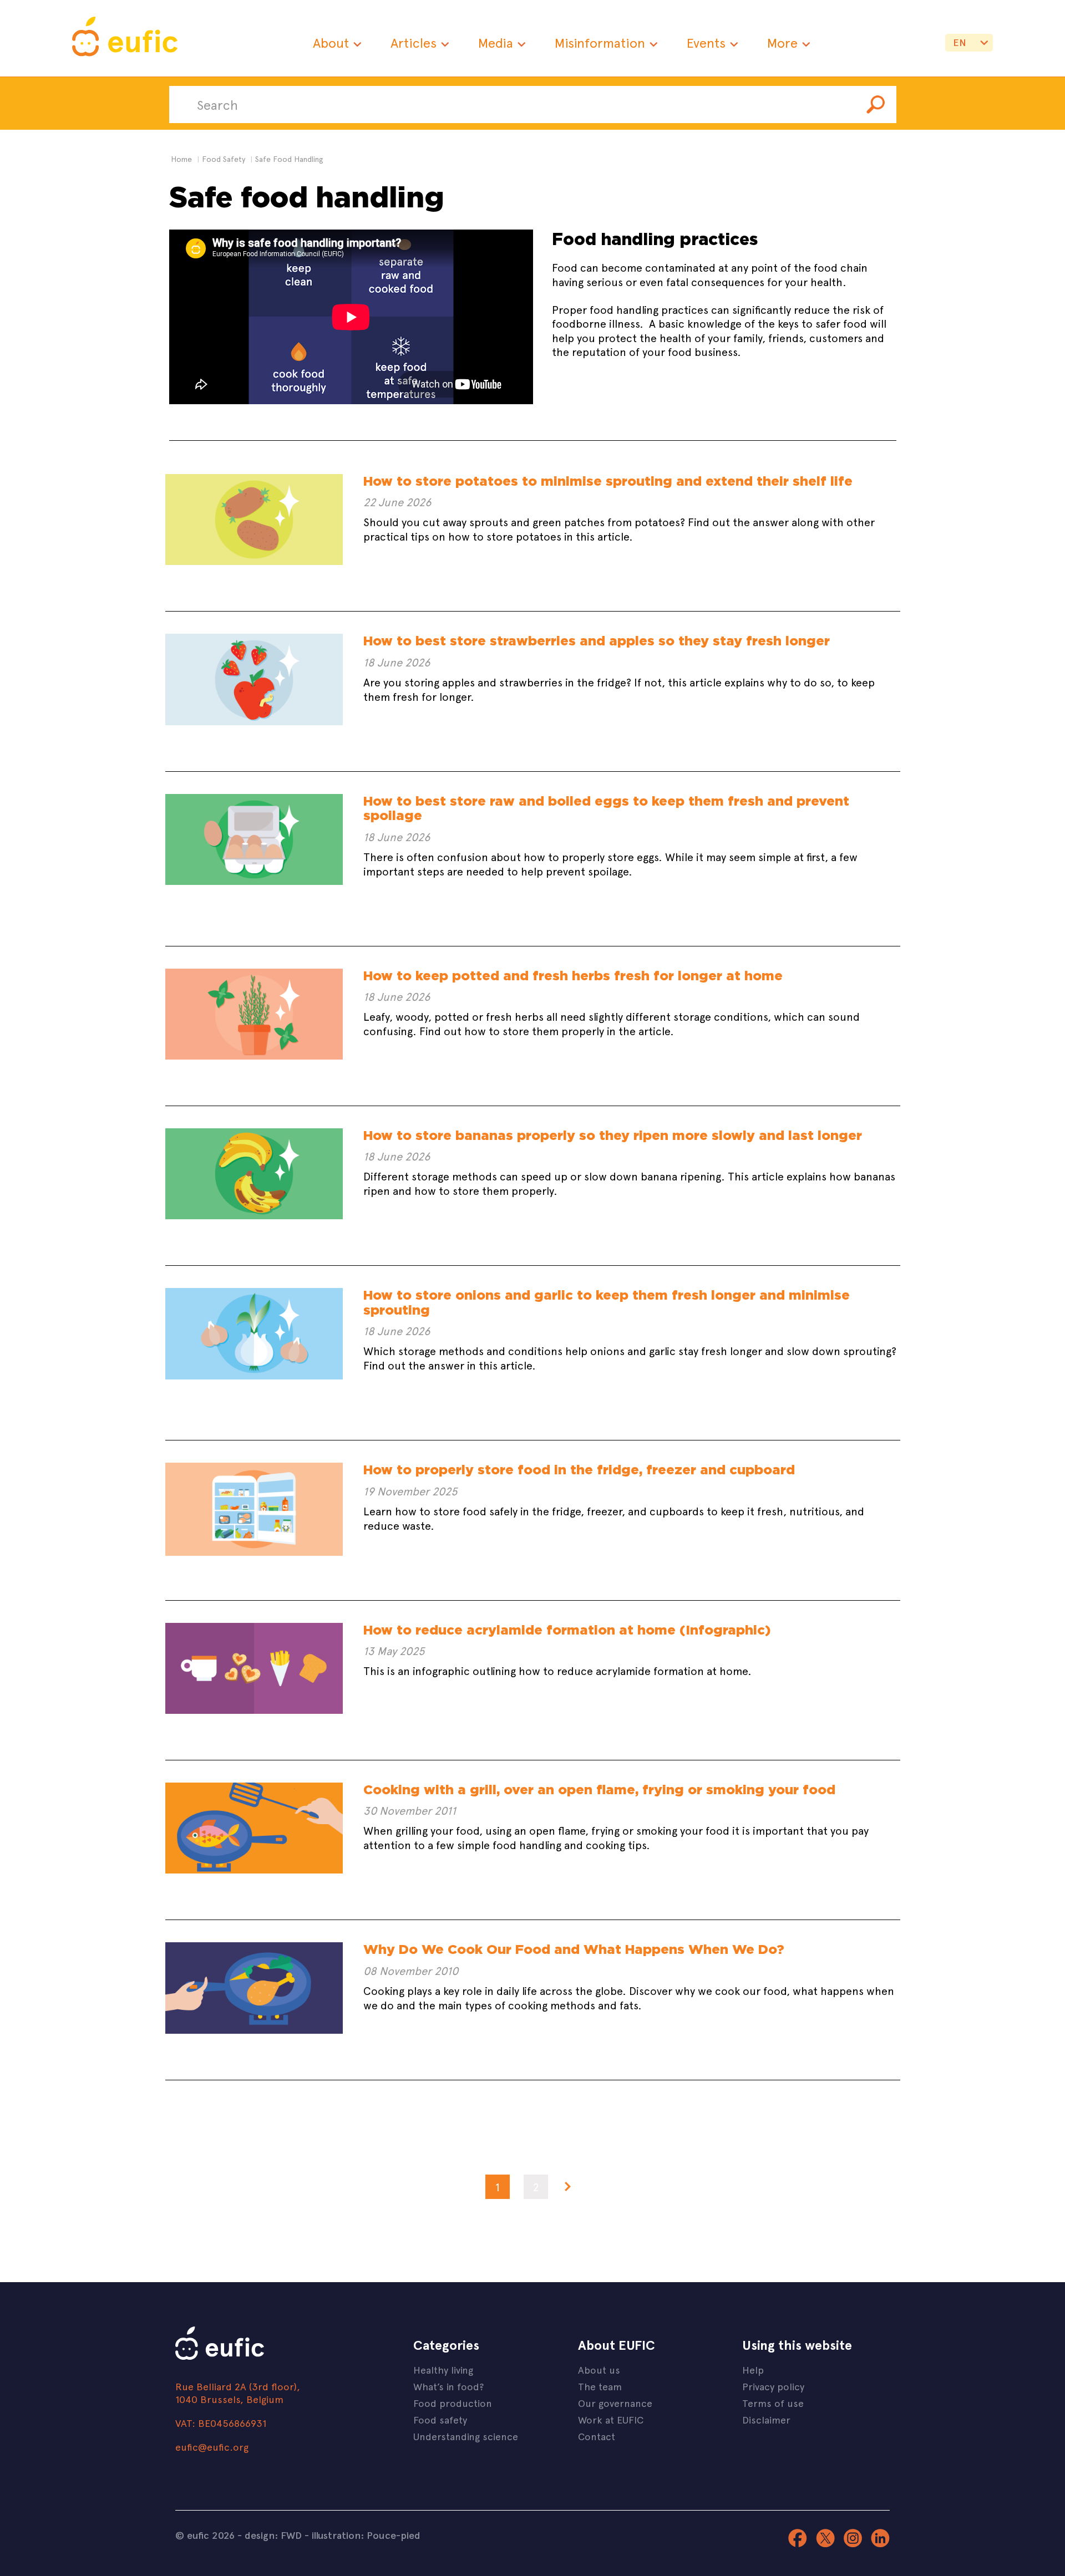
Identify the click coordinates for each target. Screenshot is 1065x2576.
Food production (453, 2403)
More (782, 42)
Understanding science (466, 2436)
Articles (414, 42)
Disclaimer (766, 2419)
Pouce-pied (394, 2535)
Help (753, 2369)
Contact (597, 2436)
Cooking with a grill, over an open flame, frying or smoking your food (599, 1790)
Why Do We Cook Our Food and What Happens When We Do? (574, 1949)
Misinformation (600, 42)
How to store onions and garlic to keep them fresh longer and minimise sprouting (607, 1302)
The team (600, 2386)
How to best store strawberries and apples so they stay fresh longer (597, 641)
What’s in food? (448, 2386)
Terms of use (773, 2403)
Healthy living (443, 2369)
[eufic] (125, 38)
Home (181, 159)
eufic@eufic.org (212, 2447)
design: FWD (273, 2535)
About (331, 42)
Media (496, 42)
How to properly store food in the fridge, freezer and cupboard (579, 1470)
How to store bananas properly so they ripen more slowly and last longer (613, 1135)
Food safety (440, 2419)
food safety (224, 159)
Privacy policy (773, 2386)
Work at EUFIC (611, 2419)
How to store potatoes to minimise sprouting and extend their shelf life (608, 481)
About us (599, 2369)
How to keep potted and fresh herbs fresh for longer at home (573, 976)
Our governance (615, 2403)
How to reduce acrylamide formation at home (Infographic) (567, 1630)
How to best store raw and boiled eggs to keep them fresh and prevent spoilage (606, 808)
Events (706, 42)
